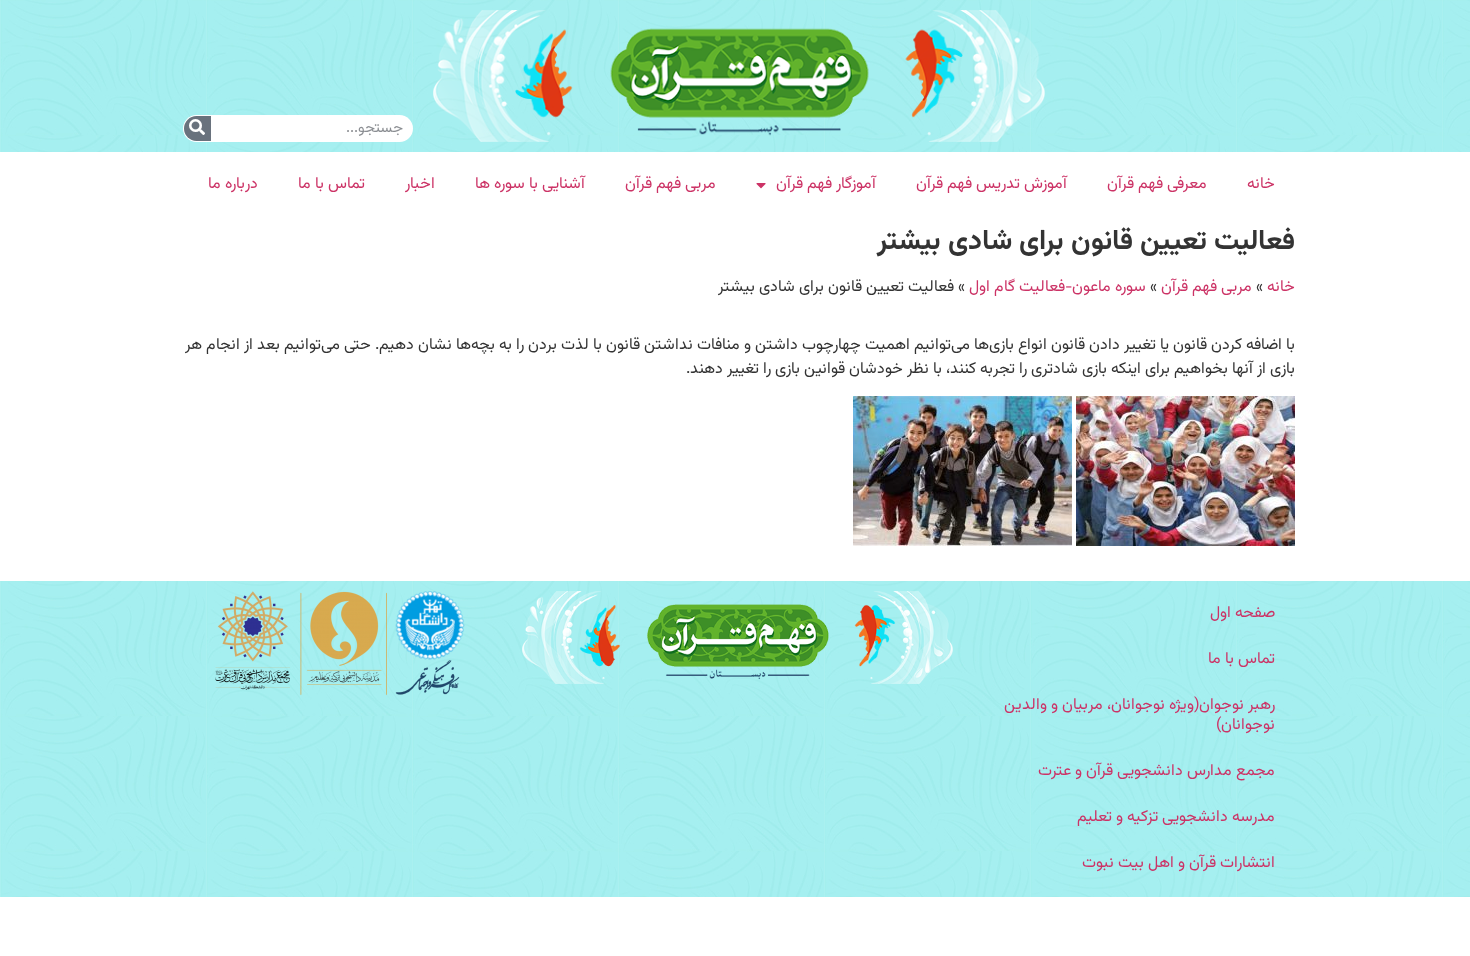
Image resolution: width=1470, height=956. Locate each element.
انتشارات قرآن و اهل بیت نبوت (1178, 863)
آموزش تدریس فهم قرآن (991, 184)
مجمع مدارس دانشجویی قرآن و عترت (1156, 771)
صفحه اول (1242, 613)
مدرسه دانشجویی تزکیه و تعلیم (1176, 817)
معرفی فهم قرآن (1157, 184)
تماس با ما (331, 184)
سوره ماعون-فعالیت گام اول (1057, 287)
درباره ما (233, 184)
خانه (1261, 184)
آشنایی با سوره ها (530, 184)
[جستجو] (197, 128)
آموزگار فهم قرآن (826, 184)
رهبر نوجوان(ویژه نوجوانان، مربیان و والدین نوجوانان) (1139, 715)
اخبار (420, 184)
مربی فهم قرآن (670, 184)
